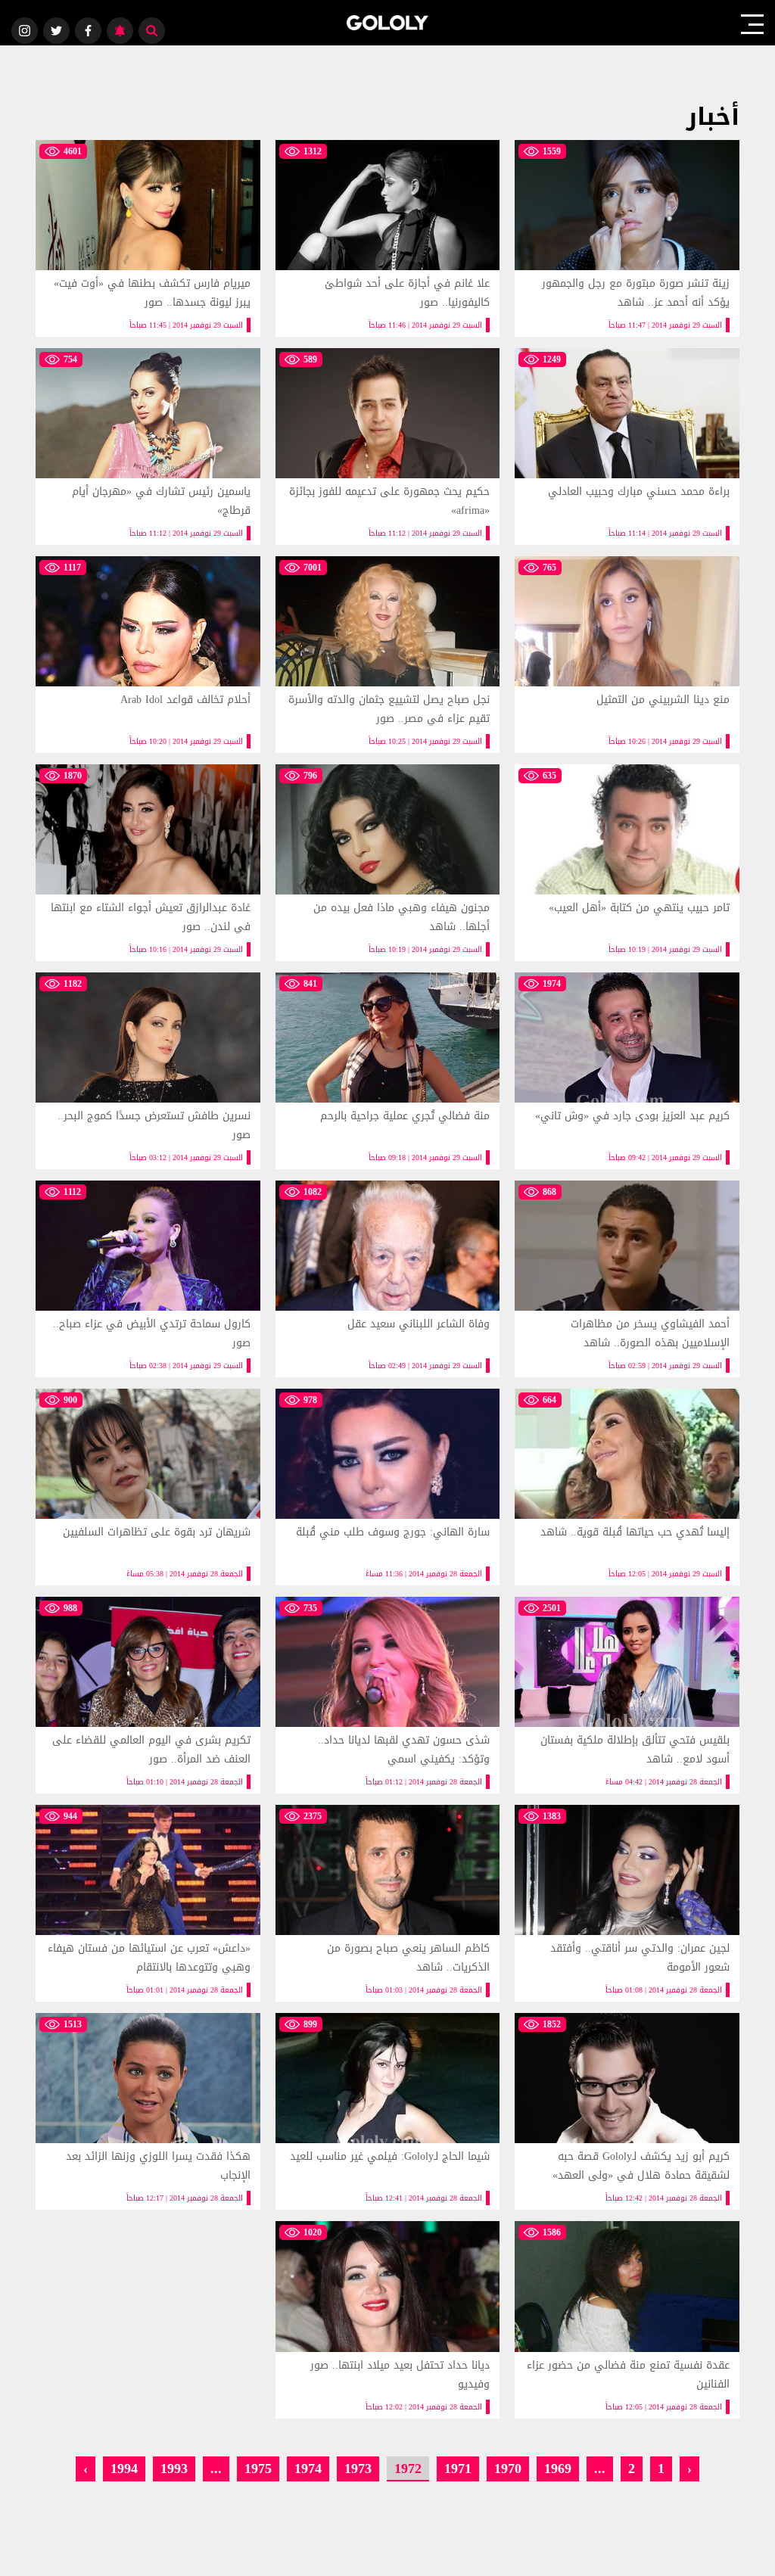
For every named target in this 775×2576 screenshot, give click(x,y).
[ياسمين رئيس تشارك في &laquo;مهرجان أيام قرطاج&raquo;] (148, 446)
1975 (258, 2468)
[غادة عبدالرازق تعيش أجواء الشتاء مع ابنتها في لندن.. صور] (148, 863)
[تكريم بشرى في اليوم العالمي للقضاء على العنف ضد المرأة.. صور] (148, 1695)
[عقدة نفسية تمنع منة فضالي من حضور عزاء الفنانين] (627, 2319)
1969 (558, 2468)
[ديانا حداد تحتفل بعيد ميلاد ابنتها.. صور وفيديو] (388, 2319)
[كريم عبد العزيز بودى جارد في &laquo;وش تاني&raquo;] (627, 1071)
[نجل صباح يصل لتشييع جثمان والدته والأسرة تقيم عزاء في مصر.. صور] (388, 655)
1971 (458, 2468)
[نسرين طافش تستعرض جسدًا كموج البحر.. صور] (148, 1071)
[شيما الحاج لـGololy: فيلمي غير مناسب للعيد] (388, 2111)
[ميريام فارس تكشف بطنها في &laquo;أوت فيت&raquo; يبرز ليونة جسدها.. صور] (148, 238)
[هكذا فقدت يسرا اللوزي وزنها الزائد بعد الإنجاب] (148, 2111)
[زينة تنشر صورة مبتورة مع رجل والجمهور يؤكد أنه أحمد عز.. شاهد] (627, 238)
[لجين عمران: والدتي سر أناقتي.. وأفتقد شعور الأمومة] (627, 1903)
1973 (358, 2468)
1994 (124, 2468)
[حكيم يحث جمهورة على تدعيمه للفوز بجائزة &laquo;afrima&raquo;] (388, 446)
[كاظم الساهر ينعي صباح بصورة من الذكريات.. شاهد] (388, 1903)
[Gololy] (388, 23)
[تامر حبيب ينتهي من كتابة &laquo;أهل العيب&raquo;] (627, 863)
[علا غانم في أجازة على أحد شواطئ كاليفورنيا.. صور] (388, 238)
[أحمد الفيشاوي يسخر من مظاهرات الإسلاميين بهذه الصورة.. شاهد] (627, 1279)
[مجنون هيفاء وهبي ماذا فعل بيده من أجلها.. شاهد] (388, 863)
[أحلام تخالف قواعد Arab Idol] (148, 655)
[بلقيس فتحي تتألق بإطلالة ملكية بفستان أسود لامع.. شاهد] (627, 1695)
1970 (508, 2468)
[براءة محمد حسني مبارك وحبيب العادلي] (627, 446)
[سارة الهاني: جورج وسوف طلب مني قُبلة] (388, 1487)
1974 (308, 2468)
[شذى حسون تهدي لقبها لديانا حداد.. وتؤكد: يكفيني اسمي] (388, 1695)
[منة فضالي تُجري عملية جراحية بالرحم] (388, 1071)
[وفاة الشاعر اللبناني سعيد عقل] (388, 1279)
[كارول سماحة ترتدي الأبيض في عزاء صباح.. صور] (148, 1279)
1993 (174, 2468)
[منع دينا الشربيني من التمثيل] (627, 655)
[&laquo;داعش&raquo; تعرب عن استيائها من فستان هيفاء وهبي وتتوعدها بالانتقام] (148, 1903)
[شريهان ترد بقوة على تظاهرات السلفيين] (148, 1487)
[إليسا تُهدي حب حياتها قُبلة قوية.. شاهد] (627, 1487)
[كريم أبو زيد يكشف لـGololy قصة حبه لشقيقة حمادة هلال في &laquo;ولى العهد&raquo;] (627, 2111)
